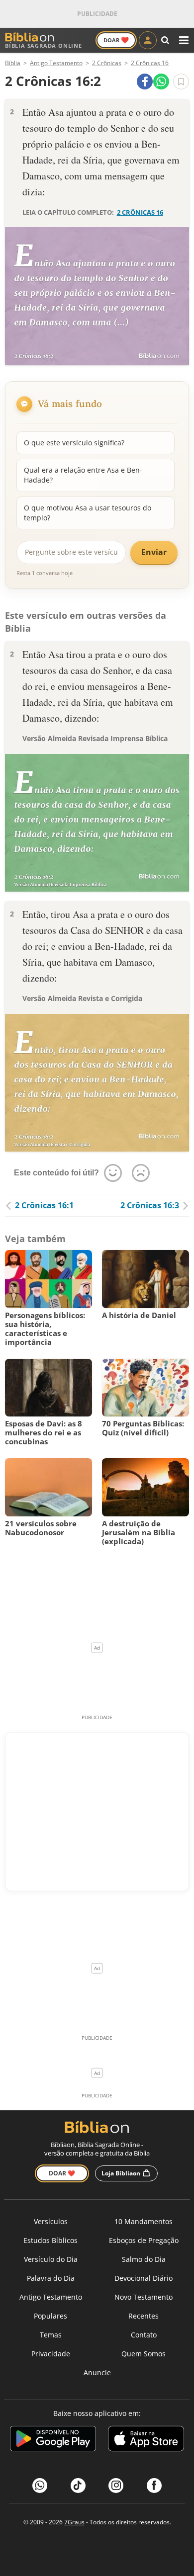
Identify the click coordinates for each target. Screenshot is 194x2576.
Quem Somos (144, 2354)
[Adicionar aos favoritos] (181, 82)
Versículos (51, 2221)
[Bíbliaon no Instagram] (116, 2486)
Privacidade (51, 2354)
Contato (144, 2335)
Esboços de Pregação (144, 2240)
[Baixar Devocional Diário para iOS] (146, 2440)
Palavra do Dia (51, 2278)
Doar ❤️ (62, 2173)
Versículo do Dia (51, 2259)
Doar (116, 40)
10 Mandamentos (144, 2221)
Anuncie (97, 2372)
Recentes (144, 2316)
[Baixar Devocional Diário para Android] (53, 2440)
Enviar (154, 552)
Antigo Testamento (51, 2297)
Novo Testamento (144, 2297)
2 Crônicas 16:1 (44, 1205)
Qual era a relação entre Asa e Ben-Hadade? (83, 475)
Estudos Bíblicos (50, 2240)
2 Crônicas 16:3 (150, 1205)
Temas (51, 2335)
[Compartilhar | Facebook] (145, 82)
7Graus (74, 2522)
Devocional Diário (144, 2278)
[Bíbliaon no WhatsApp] (40, 2486)
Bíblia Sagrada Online (44, 45)
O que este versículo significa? (74, 443)
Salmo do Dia (144, 2259)
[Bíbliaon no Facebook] (154, 2486)
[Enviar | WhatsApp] (161, 82)
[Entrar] (148, 40)
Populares (50, 2316)
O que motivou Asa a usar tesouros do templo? (88, 513)
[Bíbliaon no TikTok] (78, 2486)
